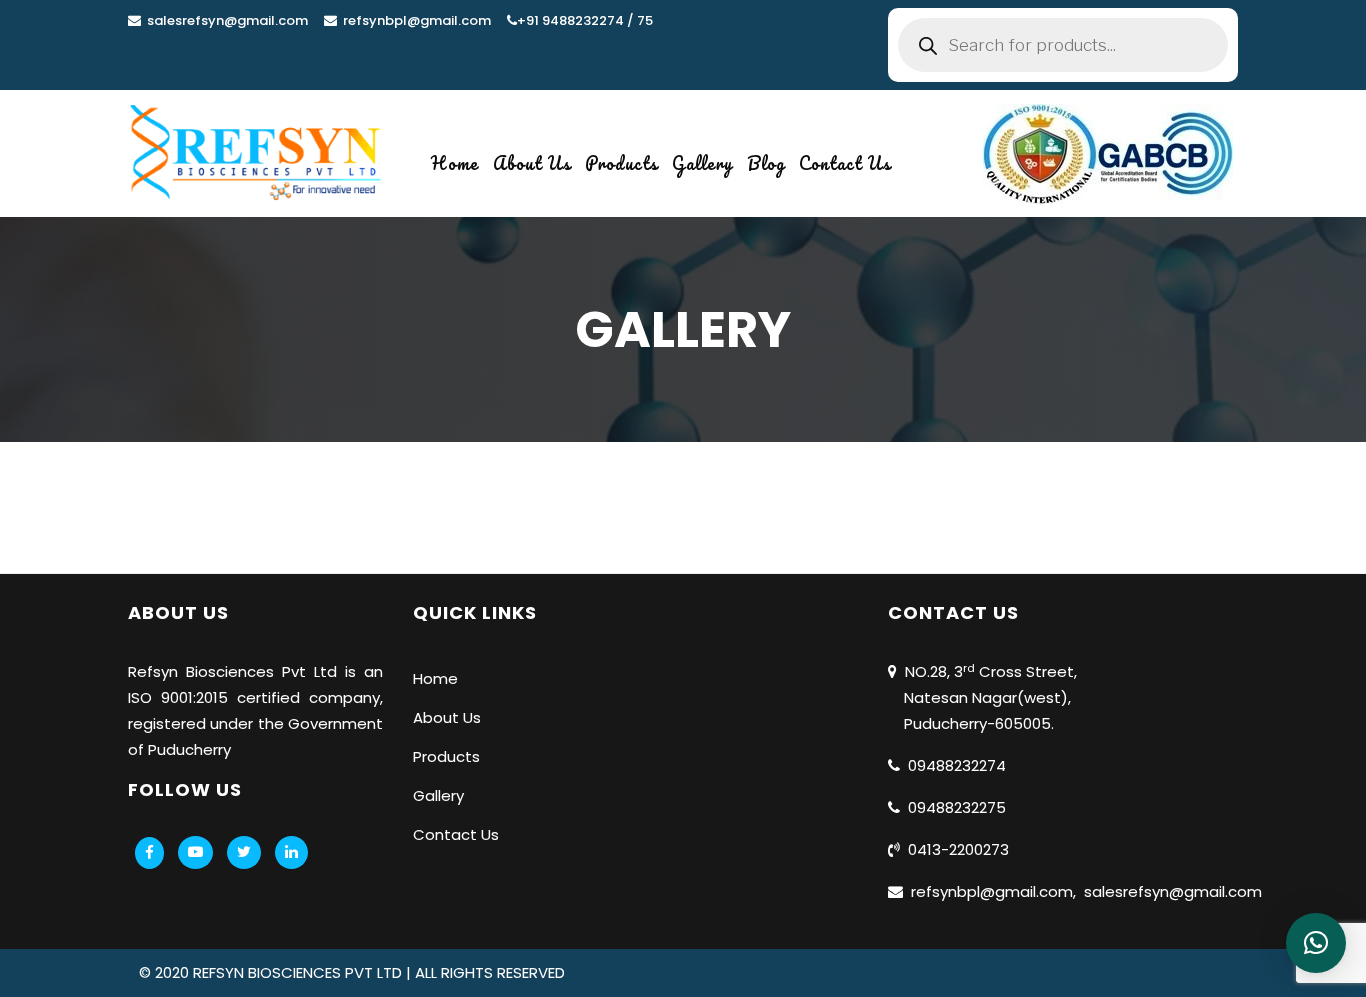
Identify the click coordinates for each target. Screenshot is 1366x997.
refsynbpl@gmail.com (414, 20)
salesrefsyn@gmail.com (224, 20)
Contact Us (845, 163)
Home (455, 163)
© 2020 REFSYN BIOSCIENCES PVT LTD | (277, 972)
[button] (1316, 943)
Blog (766, 163)
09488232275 (953, 807)
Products (621, 163)
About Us (532, 163)
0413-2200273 (954, 849)
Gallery (702, 163)
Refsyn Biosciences (201, 671)
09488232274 (953, 765)
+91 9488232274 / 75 (585, 20)
